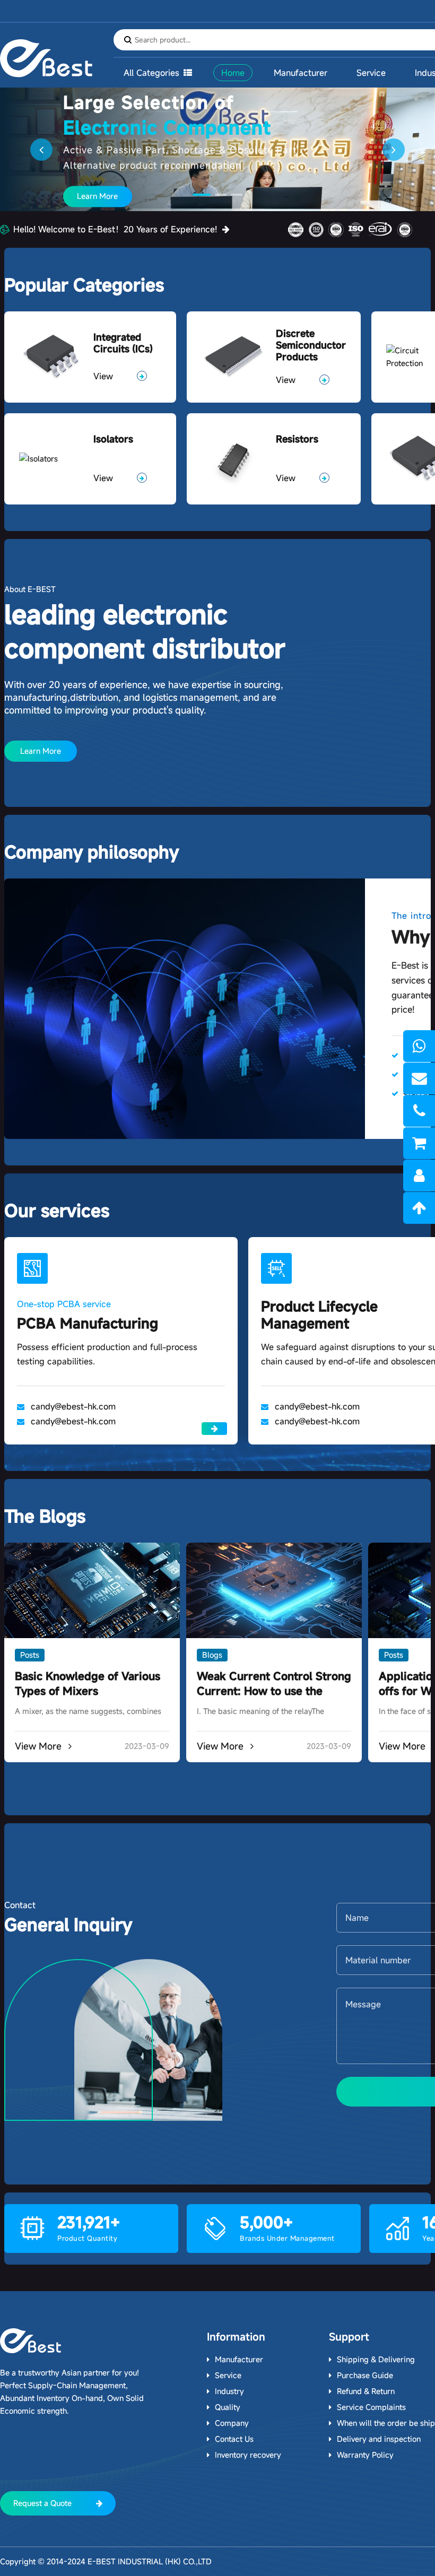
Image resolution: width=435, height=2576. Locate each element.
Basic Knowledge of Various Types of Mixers (88, 1683)
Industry (229, 2391)
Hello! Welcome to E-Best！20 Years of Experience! (115, 229)
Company (232, 2423)
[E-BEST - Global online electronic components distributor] (31, 2341)
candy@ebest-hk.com (73, 1406)
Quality (228, 2407)
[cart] (419, 1143)
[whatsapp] (419, 1046)
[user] (419, 1176)
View (103, 376)
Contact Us (234, 2439)
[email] (419, 1078)
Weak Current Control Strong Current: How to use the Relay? (274, 1691)
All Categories (151, 73)
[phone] (419, 1111)
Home (233, 73)
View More (40, 1746)
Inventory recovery (248, 2455)
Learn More (97, 200)
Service (371, 73)
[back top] (419, 1208)
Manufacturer (301, 73)
